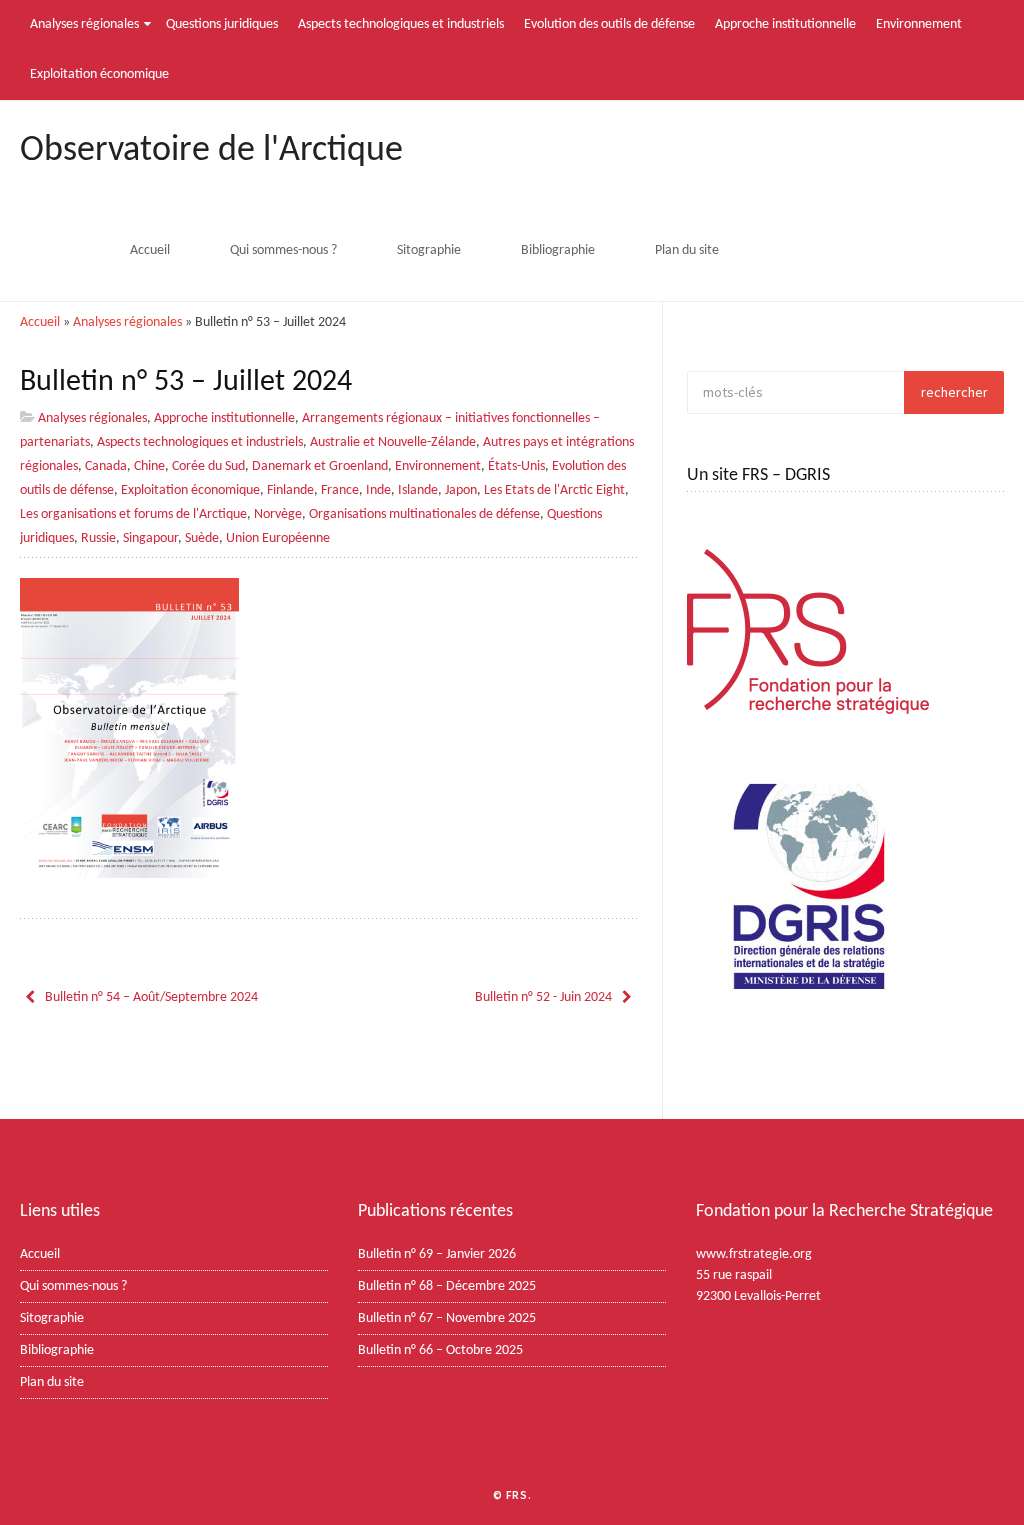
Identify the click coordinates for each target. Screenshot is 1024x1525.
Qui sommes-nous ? (283, 250)
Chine (149, 466)
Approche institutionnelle (785, 24)
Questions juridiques (222, 24)
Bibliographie (558, 250)
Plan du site (687, 250)
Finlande (290, 490)
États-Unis (516, 466)
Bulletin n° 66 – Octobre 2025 (440, 1350)
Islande (418, 490)
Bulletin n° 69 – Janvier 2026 (437, 1254)
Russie (98, 538)
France (340, 490)
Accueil (150, 250)
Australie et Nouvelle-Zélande (393, 442)
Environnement (919, 24)
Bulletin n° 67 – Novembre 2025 (447, 1318)
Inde (378, 490)
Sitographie (429, 250)
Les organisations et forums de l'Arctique (133, 514)
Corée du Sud (208, 466)
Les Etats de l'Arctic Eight (554, 490)
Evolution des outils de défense (609, 24)
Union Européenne (278, 538)
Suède (202, 538)
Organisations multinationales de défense (424, 514)
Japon (461, 490)
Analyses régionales (84, 24)
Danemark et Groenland (320, 466)
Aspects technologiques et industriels (401, 24)
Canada (106, 466)
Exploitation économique (99, 74)
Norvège (278, 514)
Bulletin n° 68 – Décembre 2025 (447, 1286)
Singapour (150, 538)
